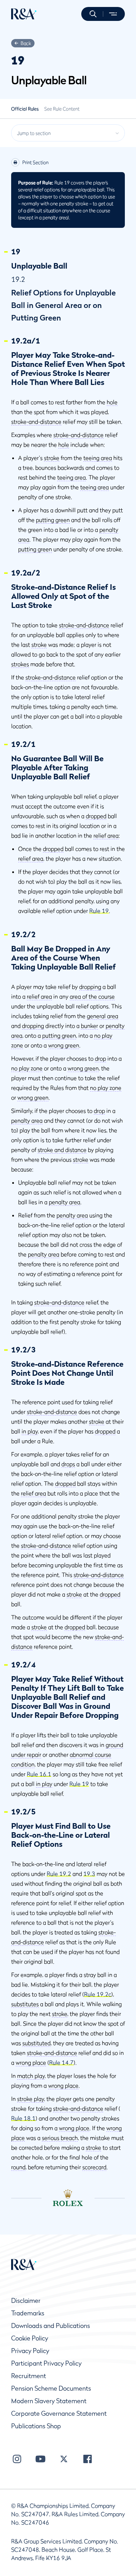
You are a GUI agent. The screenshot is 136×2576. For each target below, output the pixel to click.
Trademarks (28, 2313)
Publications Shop (36, 2426)
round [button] (18, 2167)
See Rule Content (62, 109)
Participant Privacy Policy (46, 2363)
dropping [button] (90, 987)
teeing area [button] (98, 458)
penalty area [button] (27, 1120)
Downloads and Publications (51, 2326)
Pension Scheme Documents (51, 2388)
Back (26, 43)
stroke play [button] (31, 2099)
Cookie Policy (30, 2338)
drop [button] (100, 1058)
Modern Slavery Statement (49, 2401)
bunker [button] (89, 1026)
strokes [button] (20, 664)
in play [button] (30, 1431)
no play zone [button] (27, 1068)
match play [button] (31, 2076)
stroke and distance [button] (62, 1150)
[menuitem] (24, 14)
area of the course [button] (92, 996)
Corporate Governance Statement (59, 2413)
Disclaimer (26, 2301)
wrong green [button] (64, 1045)
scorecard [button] (94, 2167)
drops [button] (68, 1464)
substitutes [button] (25, 2004)
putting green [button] (53, 520)
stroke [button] (52, 458)
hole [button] (112, 402)
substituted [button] (36, 2043)
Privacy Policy (30, 2351)
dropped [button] (96, 816)
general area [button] (103, 1016)
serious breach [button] (60, 2138)
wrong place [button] (31, 2062)
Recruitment (29, 2376)
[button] (93, 14)
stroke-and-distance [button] (36, 422)
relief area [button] (106, 835)
